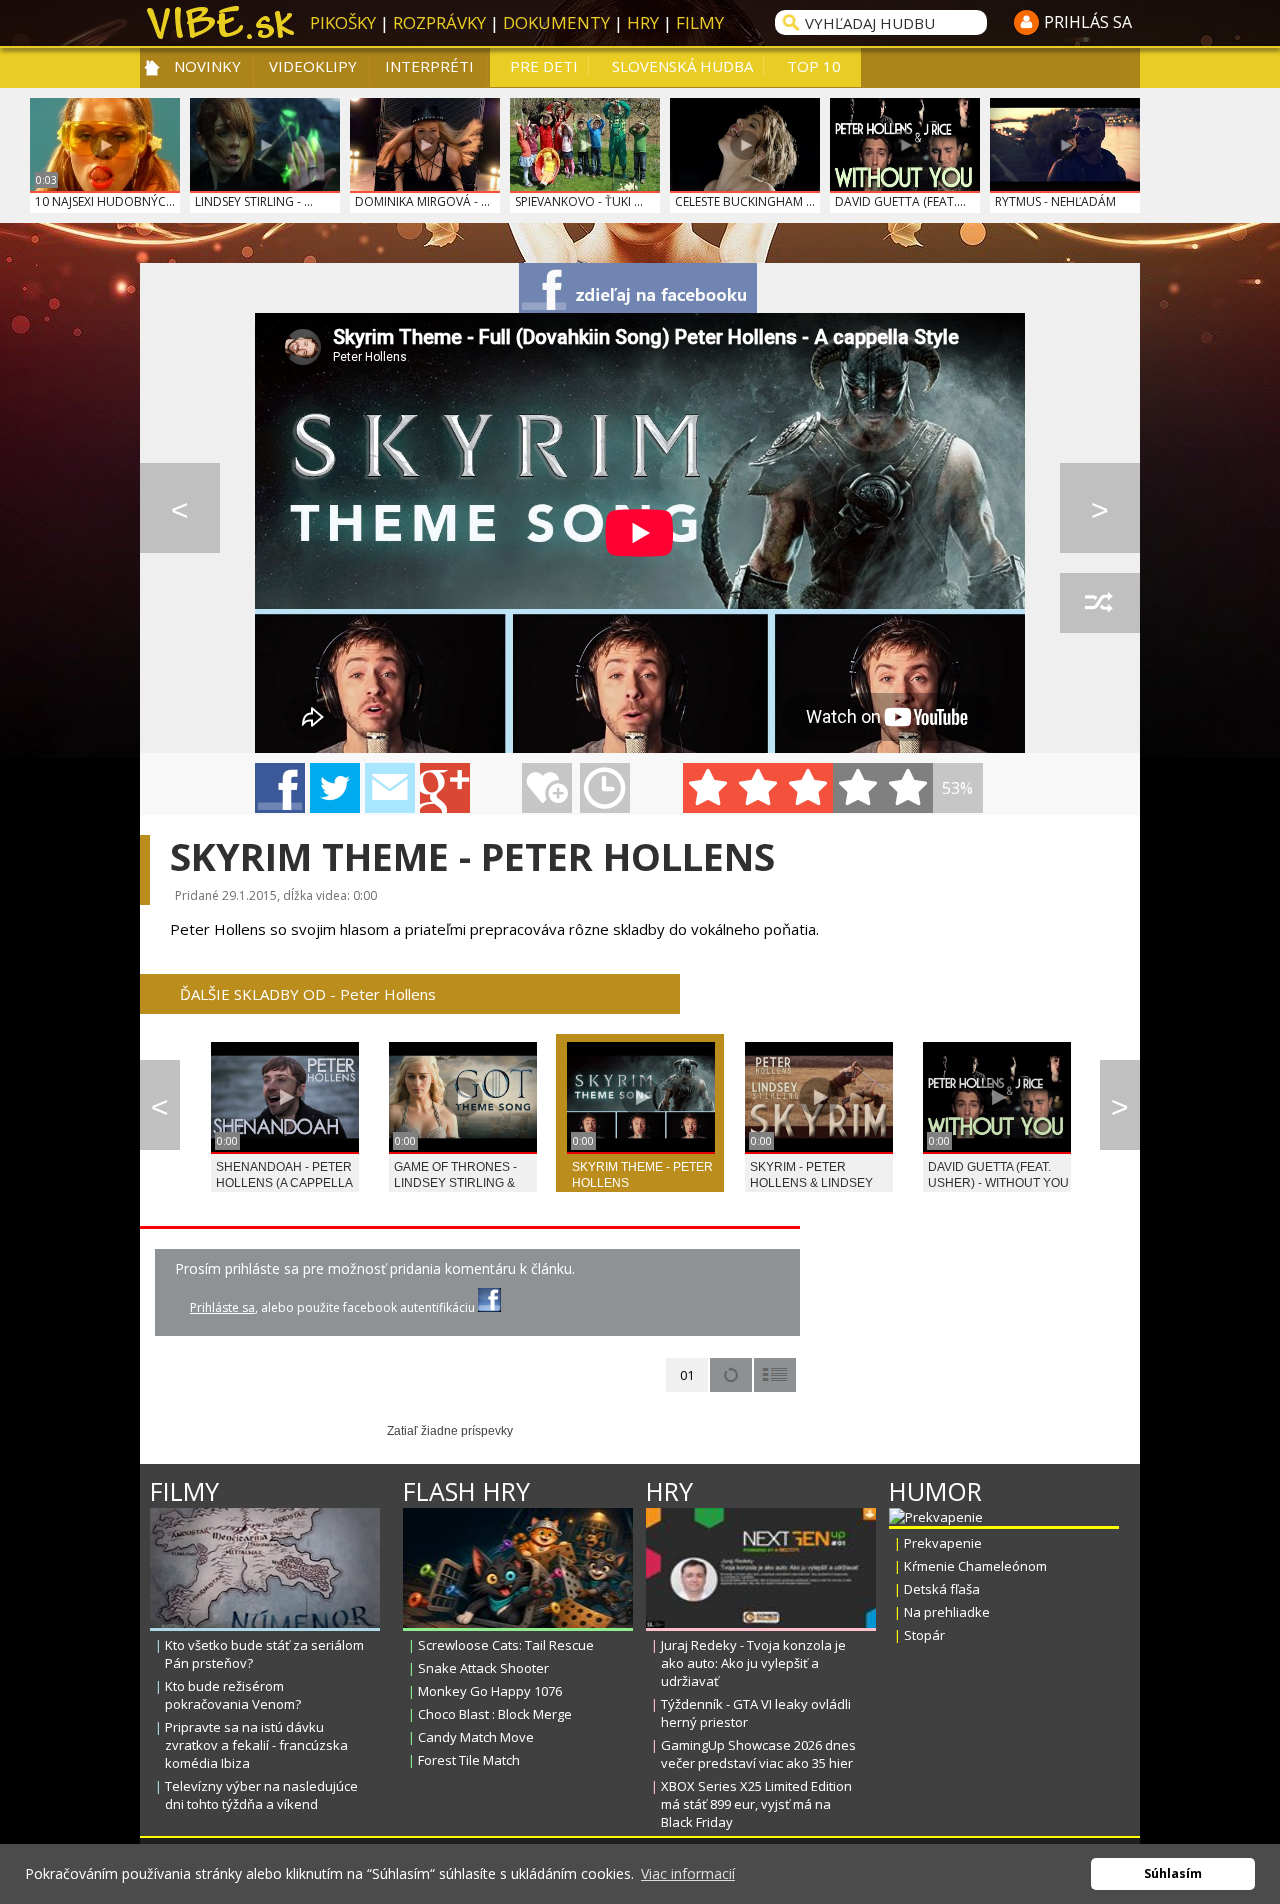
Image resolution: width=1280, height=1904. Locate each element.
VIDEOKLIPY (313, 66)
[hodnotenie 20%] (708, 788)
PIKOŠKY (343, 22)
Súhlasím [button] (1173, 1873)
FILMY (700, 22)
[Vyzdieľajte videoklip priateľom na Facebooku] (638, 288)
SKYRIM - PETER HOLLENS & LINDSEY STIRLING (811, 1183)
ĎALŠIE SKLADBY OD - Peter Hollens (308, 994)
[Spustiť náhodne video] (1100, 603)
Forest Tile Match (469, 1760)
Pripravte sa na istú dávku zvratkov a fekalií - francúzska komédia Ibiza (256, 1745)
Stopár (924, 1635)
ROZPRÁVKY (439, 22)
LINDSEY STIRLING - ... (254, 201)
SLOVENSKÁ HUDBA (682, 66)
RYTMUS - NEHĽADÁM (1055, 201)
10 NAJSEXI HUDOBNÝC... (105, 201)
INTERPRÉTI (429, 66)
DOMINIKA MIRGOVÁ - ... (422, 201)
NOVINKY (207, 66)
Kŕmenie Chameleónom (975, 1566)
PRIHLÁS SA (1088, 22)
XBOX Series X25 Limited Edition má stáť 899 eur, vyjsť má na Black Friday (756, 1804)
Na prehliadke (947, 1612)
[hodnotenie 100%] (908, 788)
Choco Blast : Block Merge (495, 1714)
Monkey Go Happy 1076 (490, 1691)
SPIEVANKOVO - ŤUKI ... (579, 201)
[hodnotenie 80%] (858, 788)
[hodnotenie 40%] (758, 788)
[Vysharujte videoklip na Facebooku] (280, 788)
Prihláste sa (222, 1307)
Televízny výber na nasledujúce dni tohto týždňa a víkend (261, 1795)
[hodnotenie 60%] (808, 788)
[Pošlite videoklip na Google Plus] (445, 788)
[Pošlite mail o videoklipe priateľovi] (390, 788)
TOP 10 (814, 66)
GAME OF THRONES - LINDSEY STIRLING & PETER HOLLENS (455, 1183)
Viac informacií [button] (688, 1873)
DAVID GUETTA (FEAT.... (900, 201)
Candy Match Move (476, 1737)
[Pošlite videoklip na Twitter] (335, 788)
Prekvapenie (943, 1543)
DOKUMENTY (556, 22)
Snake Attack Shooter (483, 1668)
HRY (643, 22)
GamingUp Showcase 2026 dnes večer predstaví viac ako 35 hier (758, 1754)
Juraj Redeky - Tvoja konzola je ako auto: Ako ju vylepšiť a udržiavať (753, 1663)
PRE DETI (544, 66)
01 (687, 1375)
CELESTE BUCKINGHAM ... (745, 201)
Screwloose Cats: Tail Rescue (506, 1645)
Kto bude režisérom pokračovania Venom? (233, 1695)
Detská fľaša (942, 1589)
